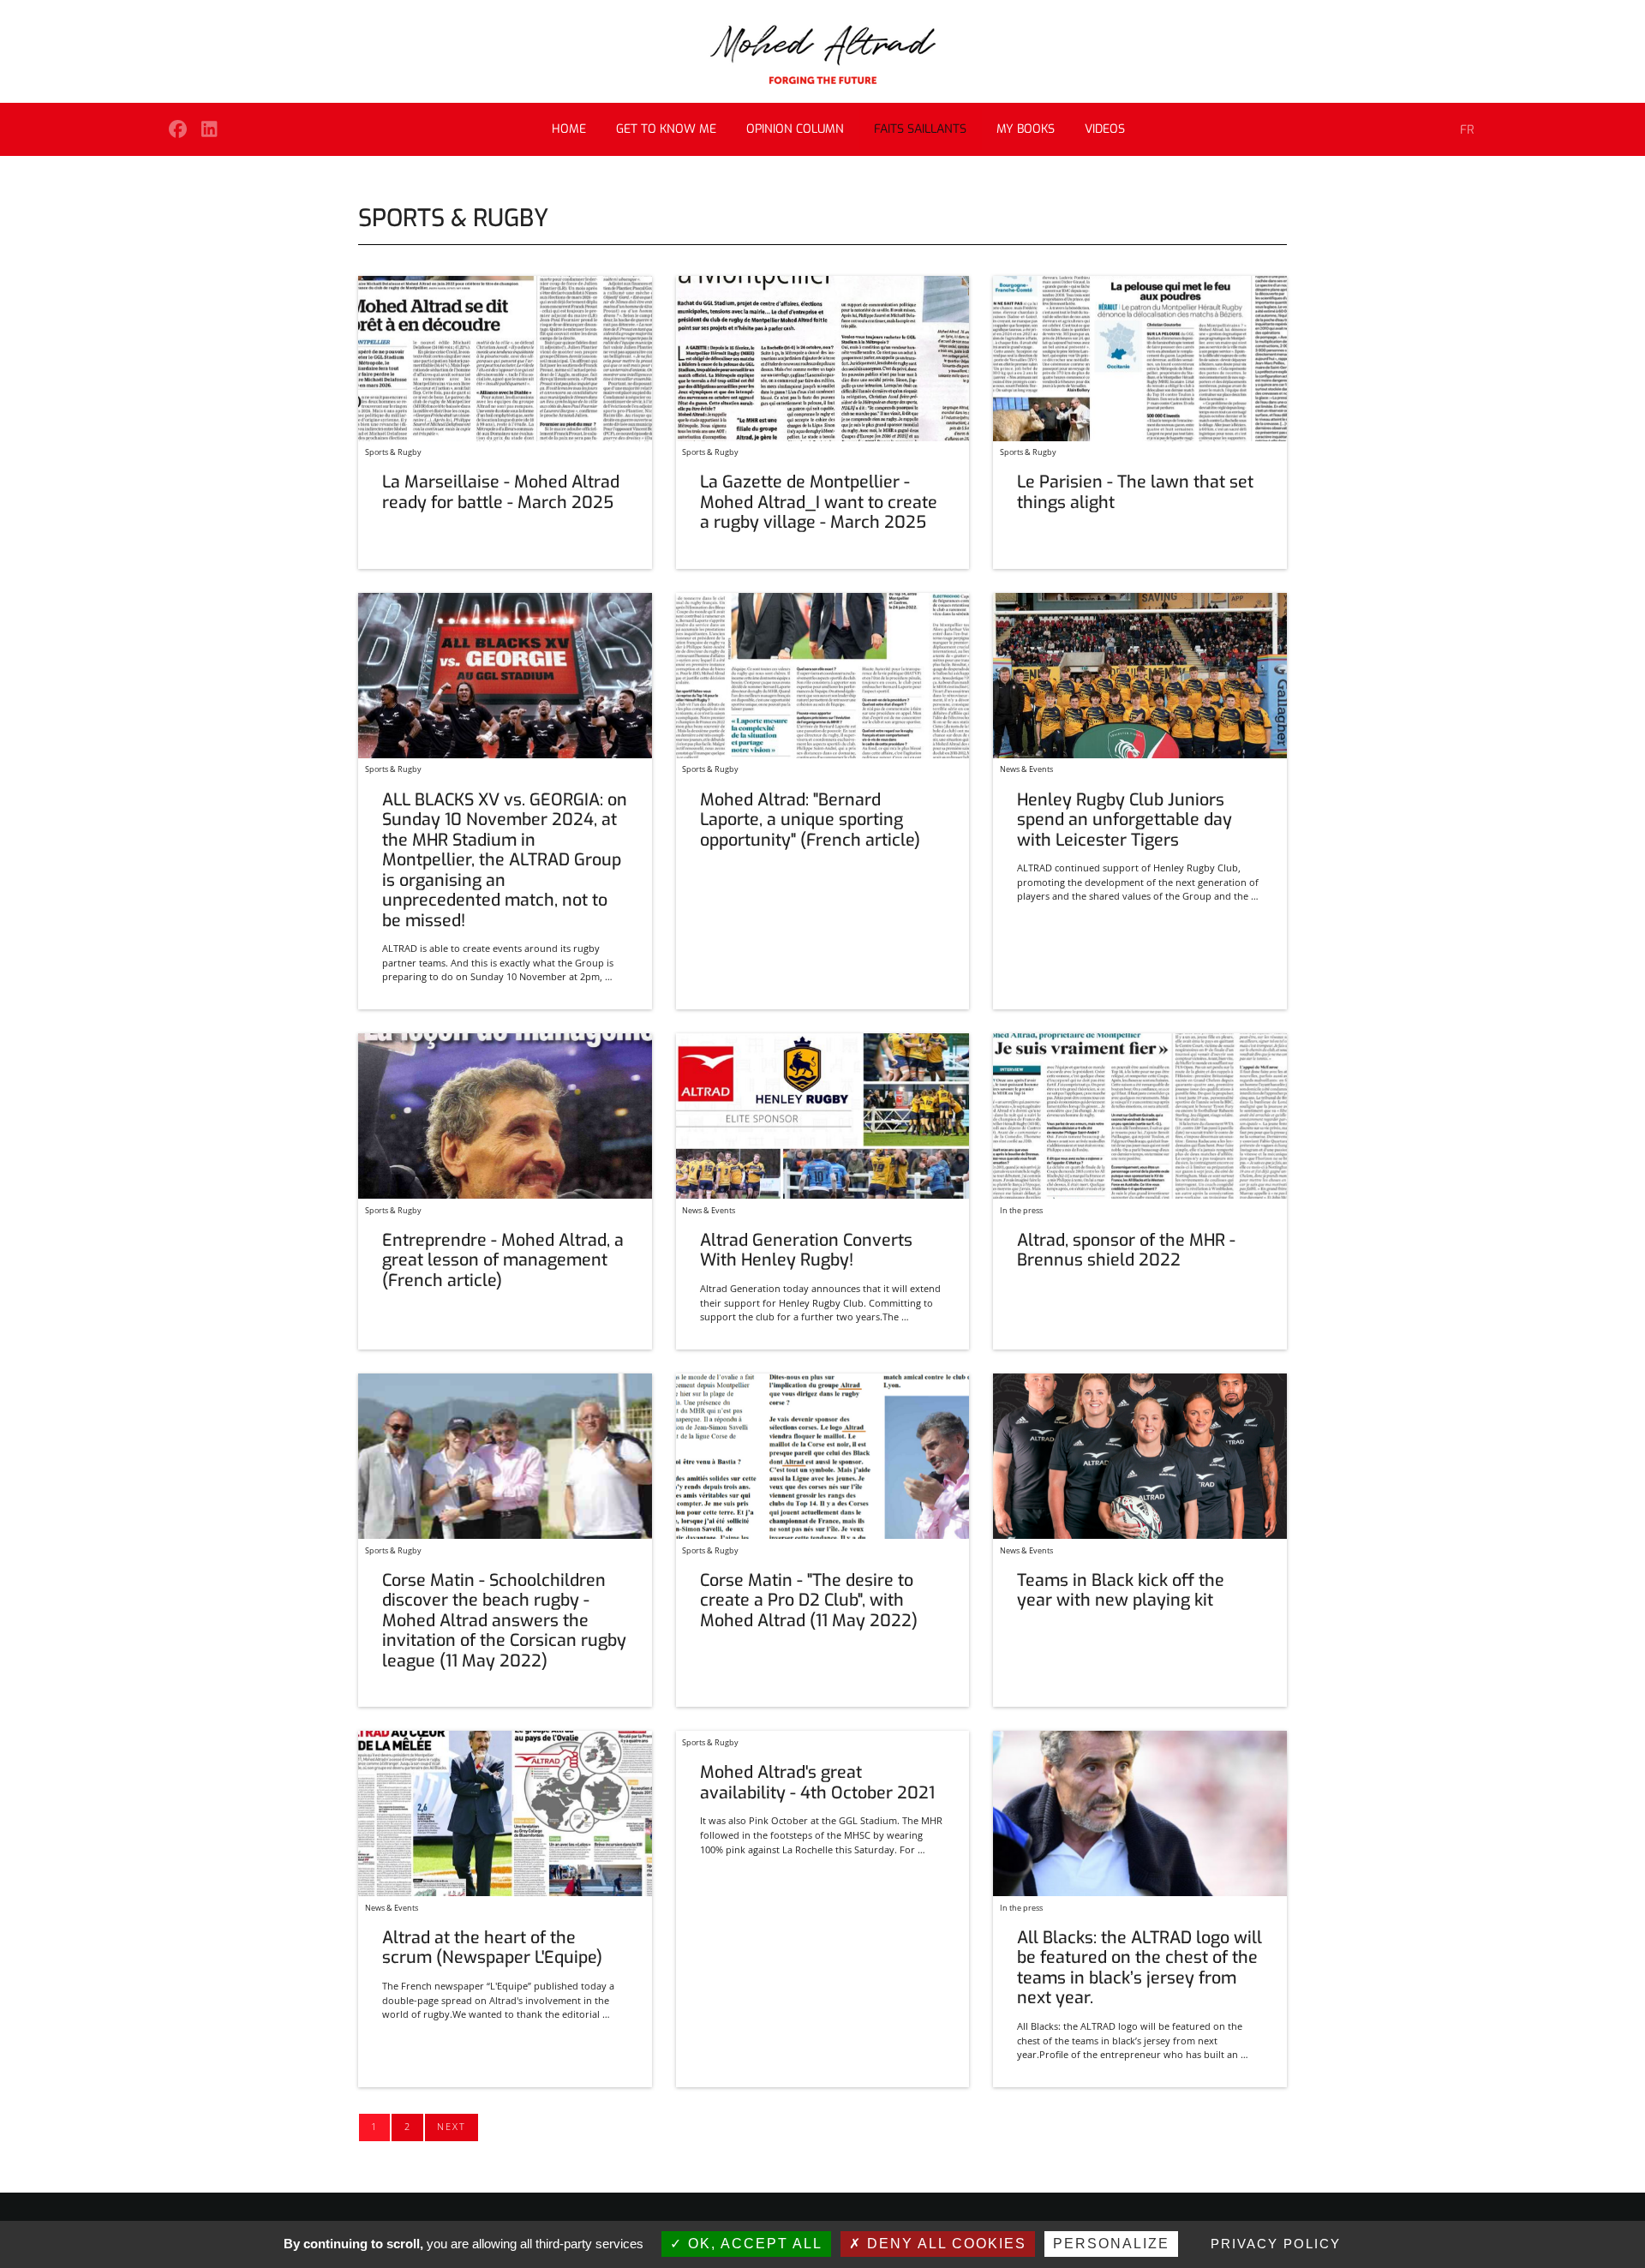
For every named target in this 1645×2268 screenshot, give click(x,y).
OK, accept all (753, 2244)
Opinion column (795, 129)
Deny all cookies (944, 2244)
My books (1026, 129)
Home (569, 129)
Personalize (1111, 2244)
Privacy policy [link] (1276, 2244)
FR (1467, 130)
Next (452, 2126)
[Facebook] (178, 129)
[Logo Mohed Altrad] (823, 55)
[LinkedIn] (210, 129)
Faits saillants (920, 129)
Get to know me (666, 129)
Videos (1105, 129)
